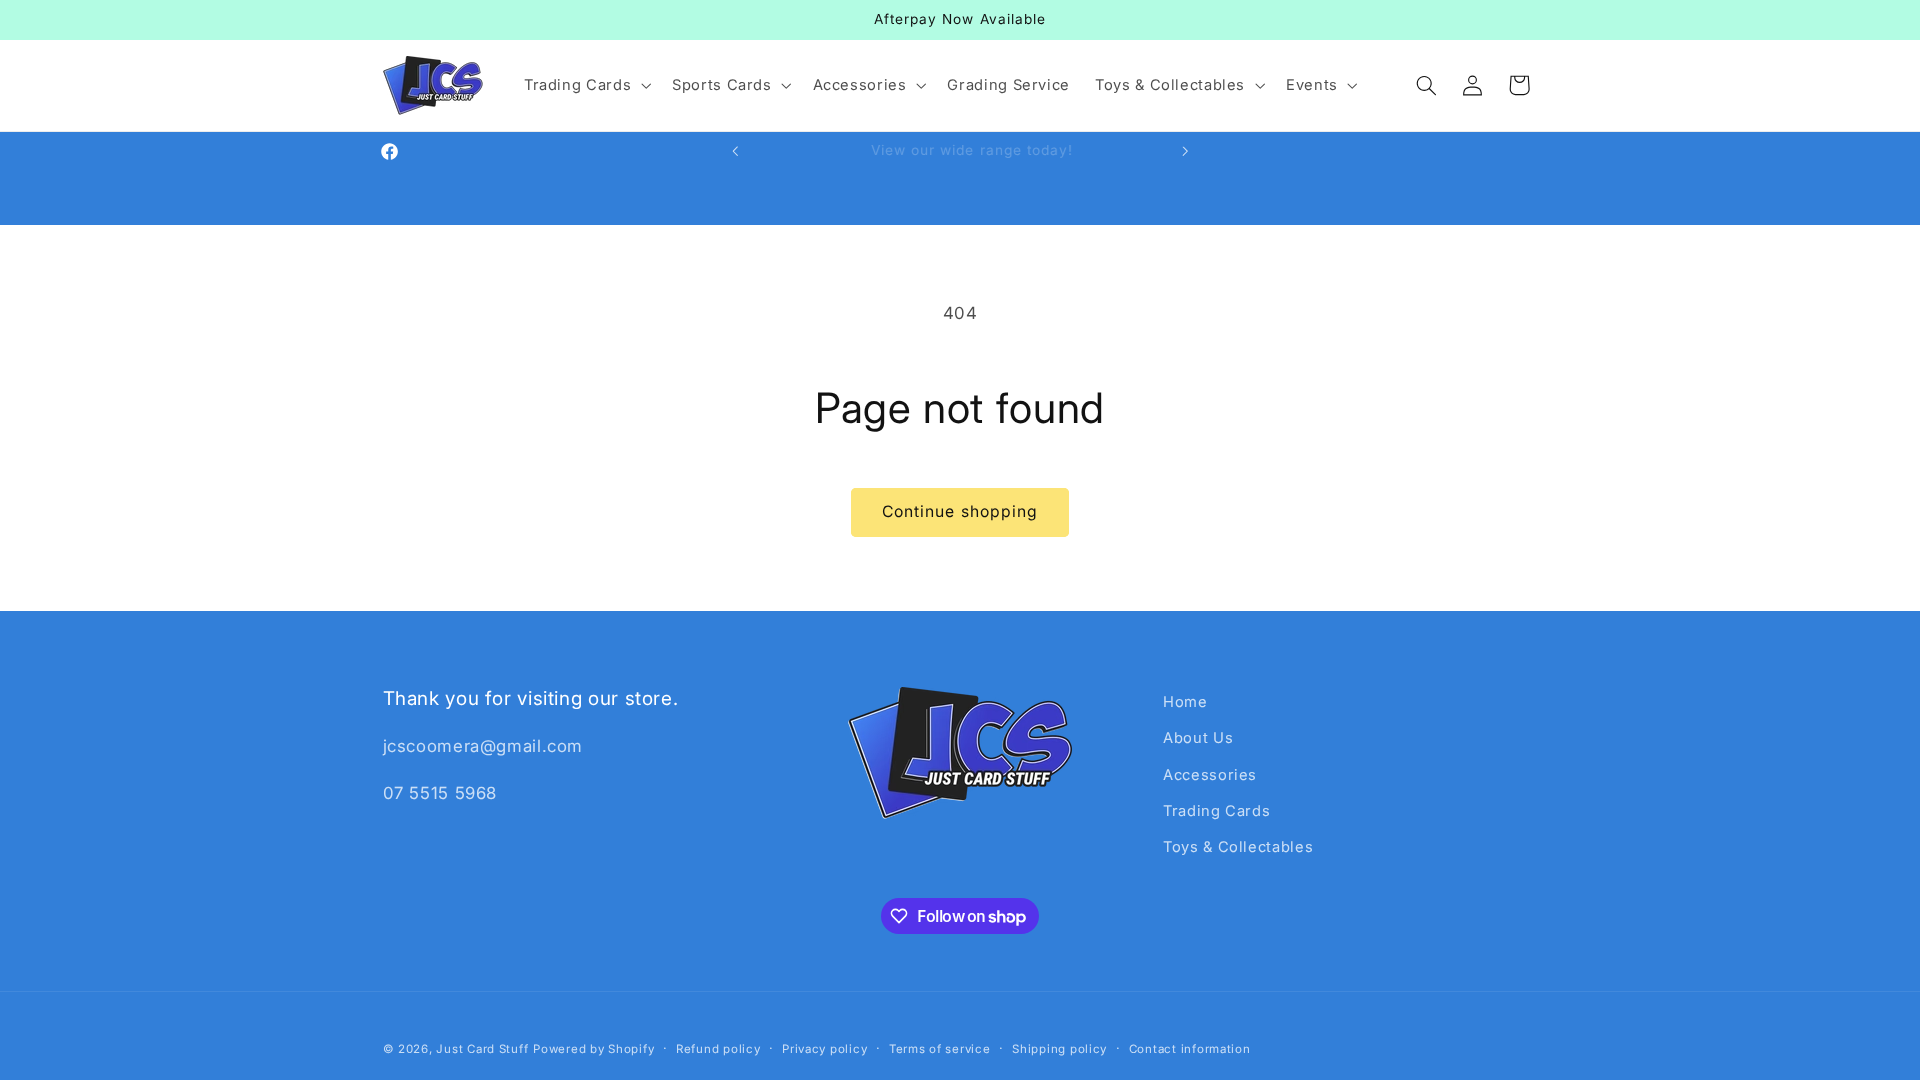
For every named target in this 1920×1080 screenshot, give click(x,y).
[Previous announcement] (735, 152)
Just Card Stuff (482, 1049)
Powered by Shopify (593, 1049)
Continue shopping (960, 511)
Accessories (1210, 775)
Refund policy (718, 1049)
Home (1185, 702)
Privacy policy (824, 1049)
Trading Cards (1216, 811)
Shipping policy (1059, 1049)
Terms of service (940, 1049)
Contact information (1190, 1049)
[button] (585, 85)
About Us (1198, 738)
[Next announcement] (1185, 152)
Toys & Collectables (1238, 847)
